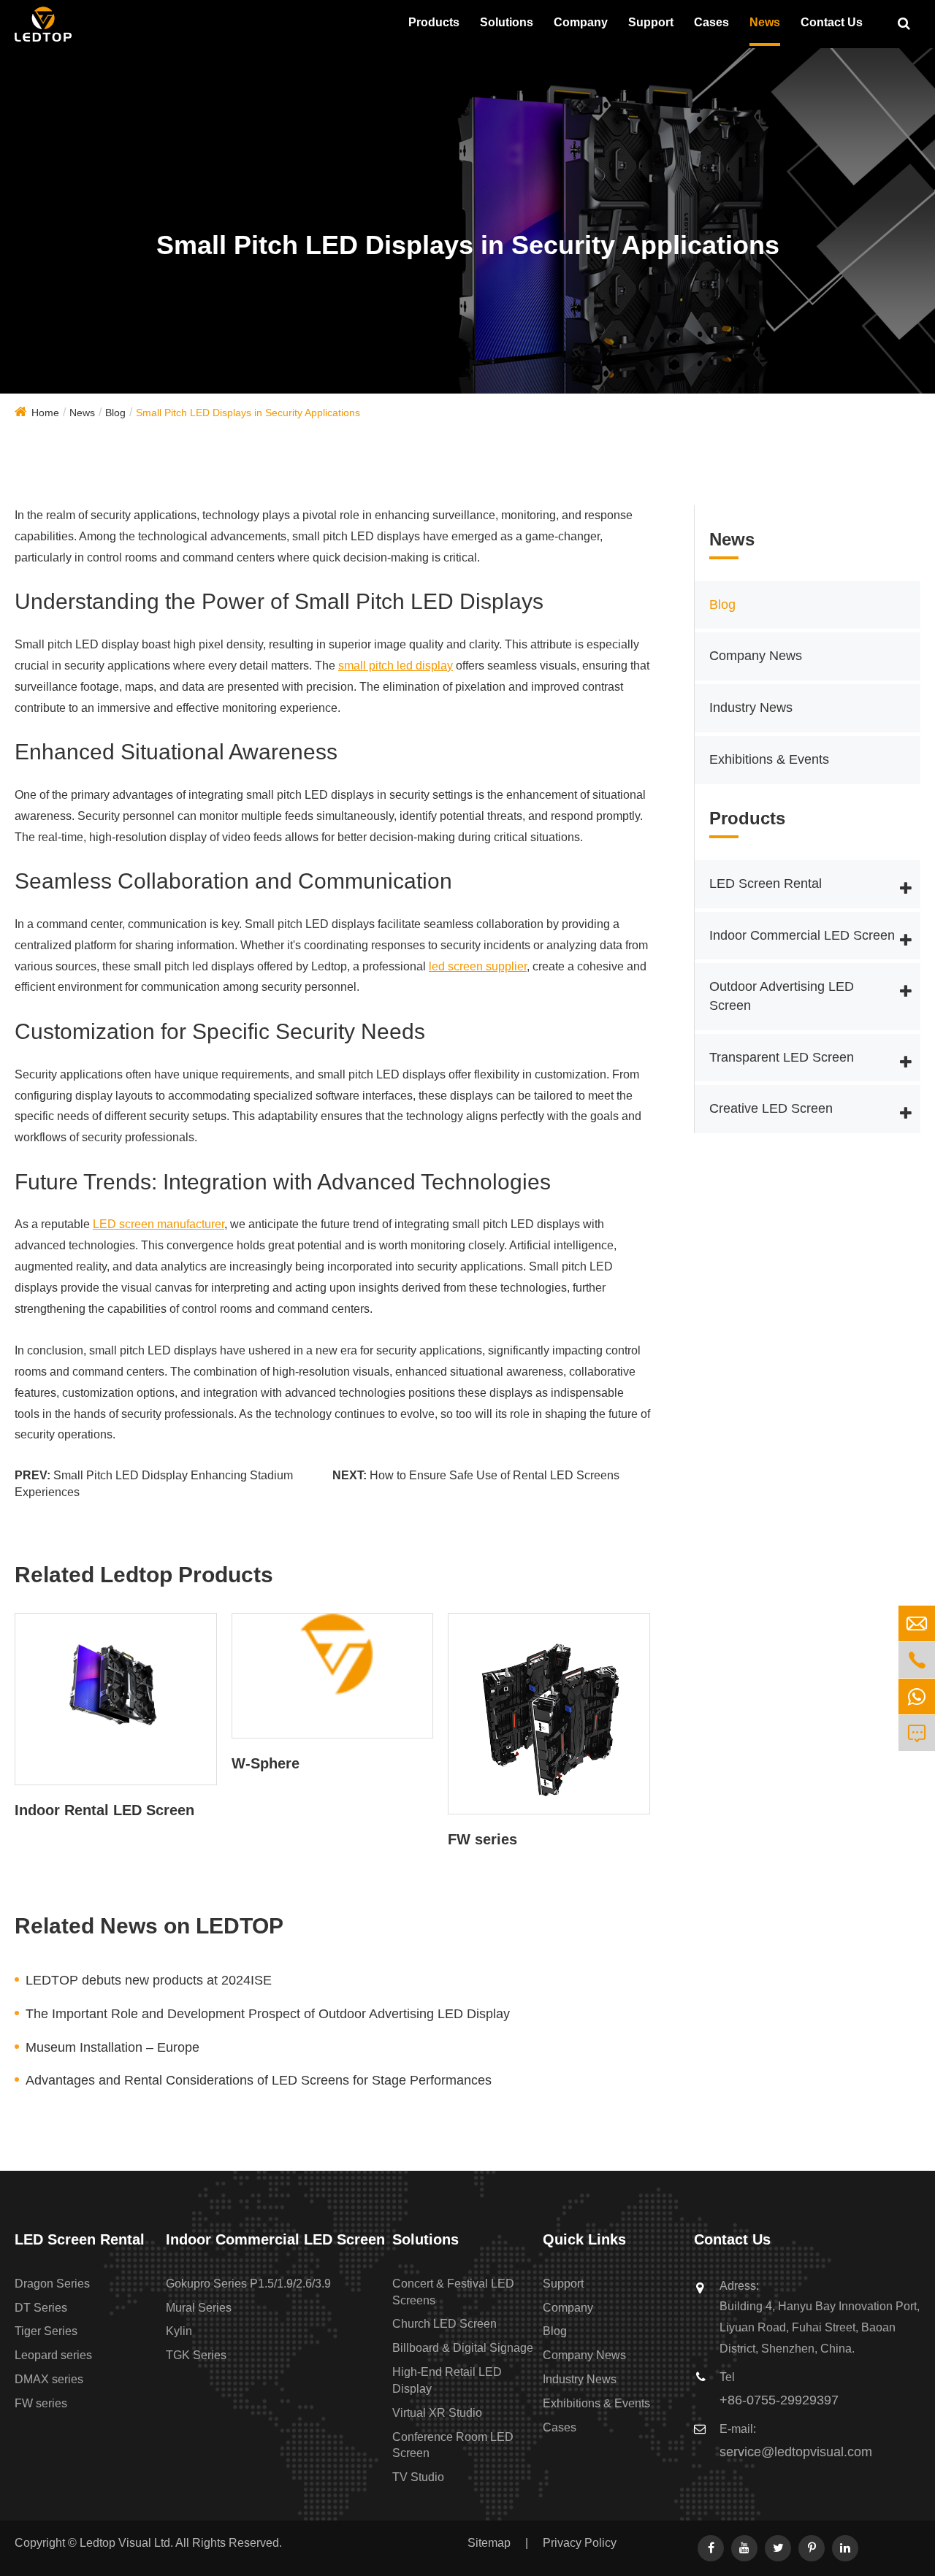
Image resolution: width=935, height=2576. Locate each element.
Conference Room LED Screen (453, 2445)
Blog (115, 413)
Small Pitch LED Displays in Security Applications (248, 413)
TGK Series (196, 2355)
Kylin (179, 2331)
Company (581, 22)
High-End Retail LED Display (447, 2380)
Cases (711, 22)
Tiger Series (46, 2331)
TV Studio (418, 2477)
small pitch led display (396, 666)
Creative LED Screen (771, 1109)
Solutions (507, 22)
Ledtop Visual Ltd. (126, 2543)
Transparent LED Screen (782, 1057)
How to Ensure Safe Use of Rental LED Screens (495, 1475)
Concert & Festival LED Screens (453, 2292)
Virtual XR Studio (437, 2413)
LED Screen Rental (766, 884)
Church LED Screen (444, 2324)
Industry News (751, 708)
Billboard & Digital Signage (463, 2348)
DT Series (41, 2308)
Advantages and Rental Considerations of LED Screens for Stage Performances (259, 2080)
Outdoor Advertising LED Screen (782, 997)
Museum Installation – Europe (112, 2047)
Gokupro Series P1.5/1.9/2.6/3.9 (248, 2284)
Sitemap (489, 2543)
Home (45, 413)
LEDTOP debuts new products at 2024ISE (149, 1980)
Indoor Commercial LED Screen (802, 935)
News (765, 22)
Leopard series (53, 2355)
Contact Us (832, 22)
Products (434, 22)
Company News (756, 656)
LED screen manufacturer (159, 1224)
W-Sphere (266, 1763)
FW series (482, 1839)
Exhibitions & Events (769, 760)
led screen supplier (478, 966)
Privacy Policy (580, 2543)
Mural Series (199, 2308)
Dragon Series (52, 2284)
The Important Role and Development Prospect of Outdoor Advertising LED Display (268, 2014)
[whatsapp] (917, 1697)
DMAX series (49, 2379)
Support (651, 22)
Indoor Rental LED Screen (104, 1810)
